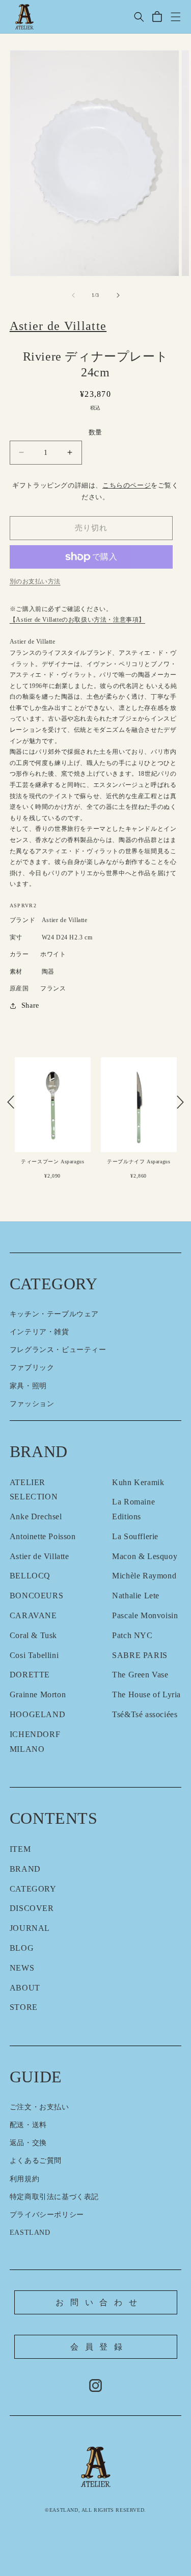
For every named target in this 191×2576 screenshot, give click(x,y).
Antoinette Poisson (43, 1536)
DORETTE (30, 1675)
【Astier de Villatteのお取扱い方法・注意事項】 (77, 620)
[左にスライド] (73, 295)
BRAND (25, 1869)
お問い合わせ (100, 2302)
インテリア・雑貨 (39, 1332)
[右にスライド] (118, 295)
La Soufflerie (135, 1536)
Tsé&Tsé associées (145, 1714)
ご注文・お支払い (39, 2107)
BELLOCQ (30, 1576)
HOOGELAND (37, 1714)
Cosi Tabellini (34, 1655)
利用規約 (24, 2179)
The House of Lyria (146, 1694)
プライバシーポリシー (47, 2215)
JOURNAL (30, 1928)
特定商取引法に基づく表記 (54, 2197)
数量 (95, 432)
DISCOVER (32, 1908)
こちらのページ (127, 486)
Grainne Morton (38, 1694)
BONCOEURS (36, 1596)
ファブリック (32, 1368)
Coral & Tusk (33, 1635)
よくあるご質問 (36, 2161)
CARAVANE (33, 1615)
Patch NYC (132, 1635)
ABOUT (25, 1988)
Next (180, 1102)
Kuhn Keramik (138, 1482)
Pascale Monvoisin (145, 1615)
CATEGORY (33, 1889)
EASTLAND (30, 2233)
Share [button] (30, 1005)
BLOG (22, 1948)
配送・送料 (28, 2125)
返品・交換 (28, 2143)
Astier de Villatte (39, 1556)
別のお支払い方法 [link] (35, 581)
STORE (24, 2007)
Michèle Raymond (144, 1576)
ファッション (32, 1404)
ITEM (20, 1849)
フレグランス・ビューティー (58, 1350)
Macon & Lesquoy (145, 1556)
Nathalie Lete (136, 1596)
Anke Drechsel (36, 1516)
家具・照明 (28, 1386)
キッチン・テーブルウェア (54, 1314)
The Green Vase (140, 1675)
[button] (139, 17)
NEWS (22, 1968)
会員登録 (100, 2347)
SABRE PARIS (140, 1655)
